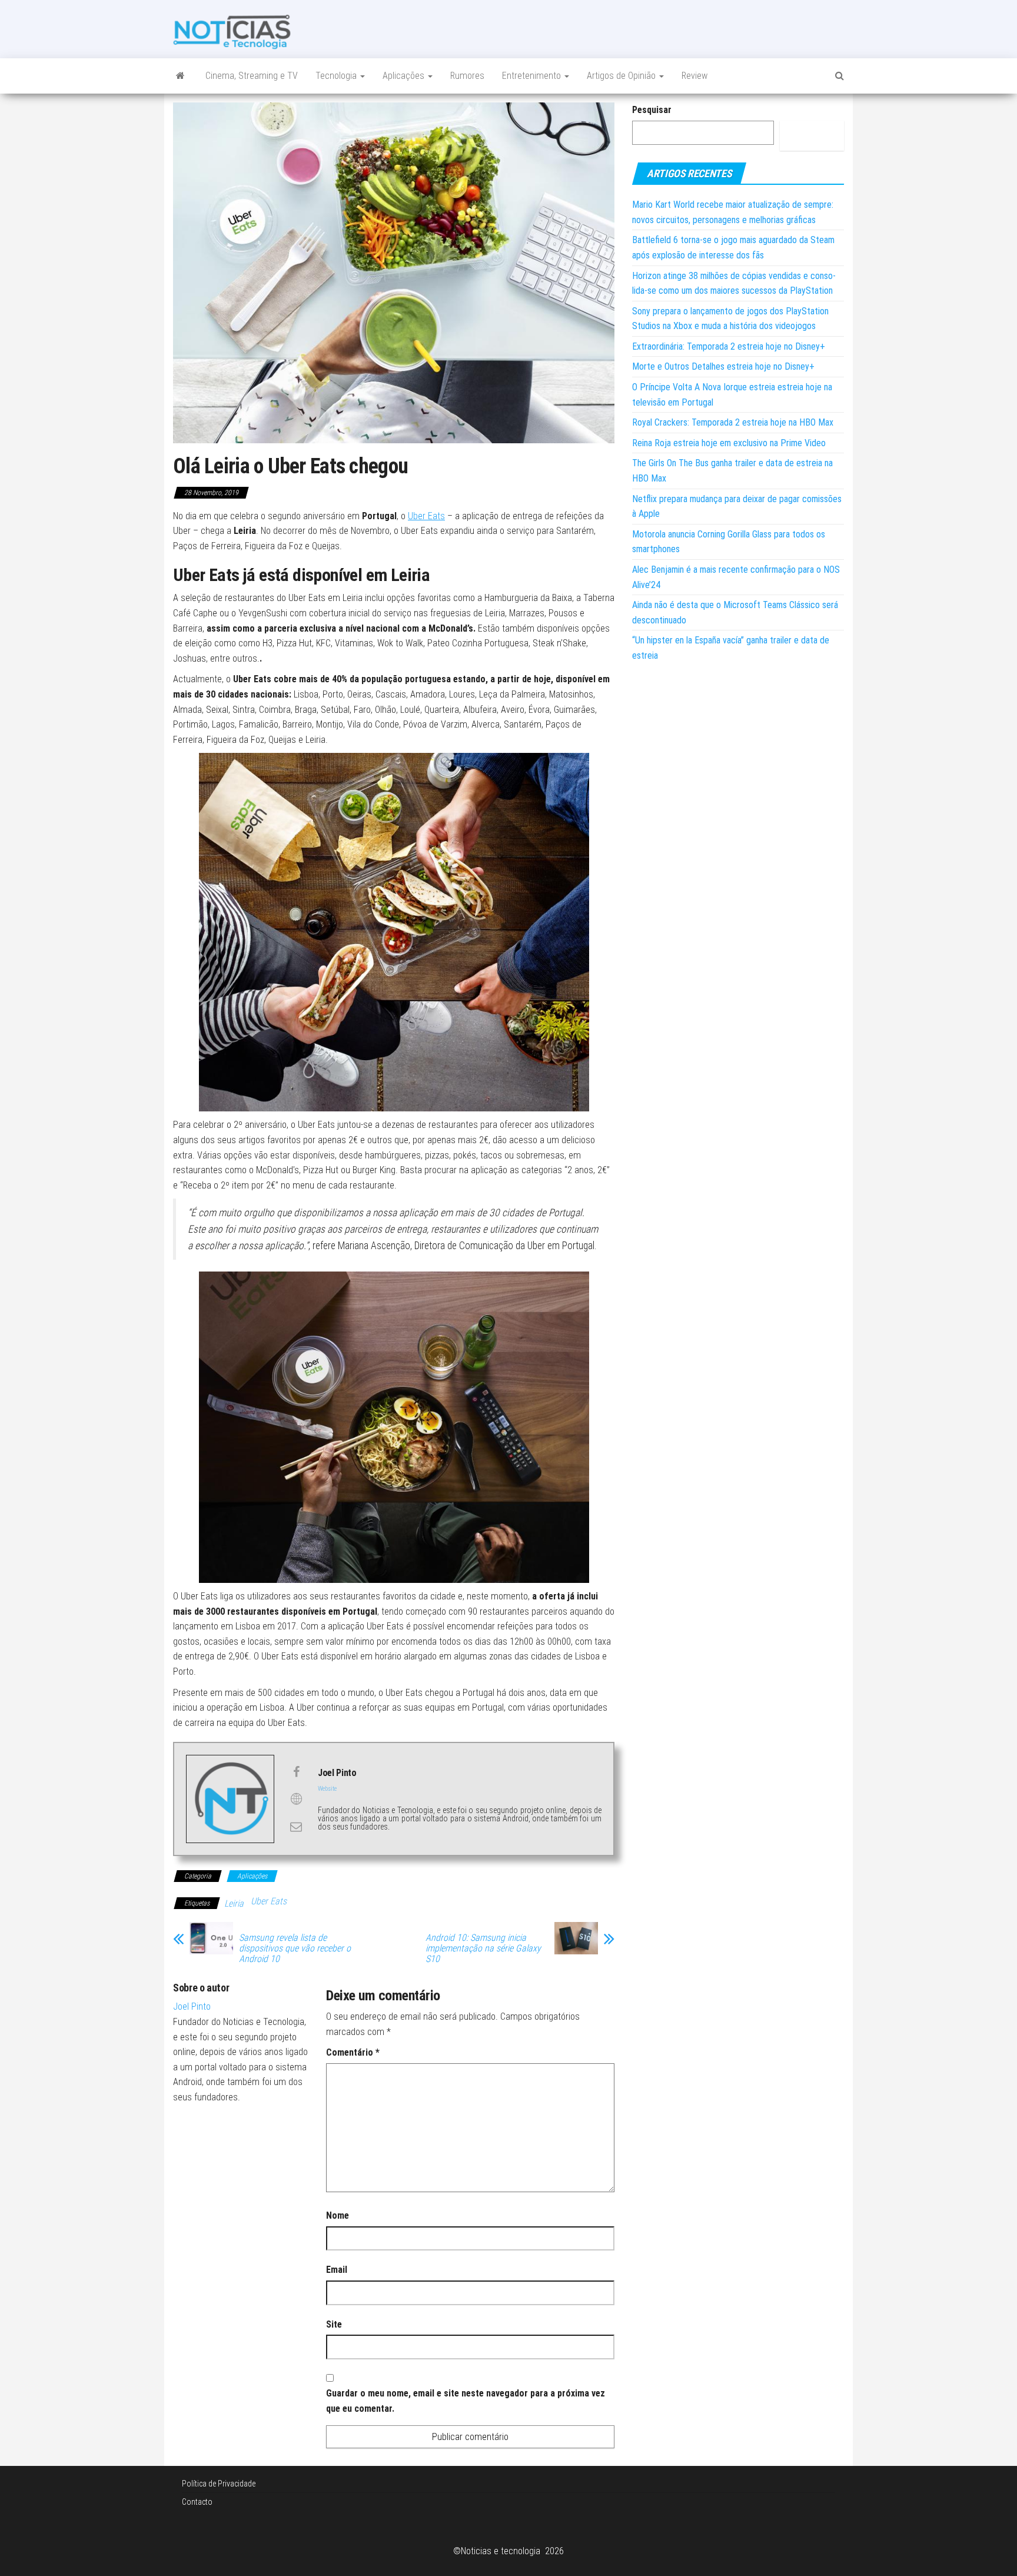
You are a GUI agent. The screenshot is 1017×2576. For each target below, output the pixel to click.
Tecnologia (337, 76)
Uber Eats (426, 516)
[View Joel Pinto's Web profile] (296, 1799)
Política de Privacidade (219, 2484)
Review (694, 76)
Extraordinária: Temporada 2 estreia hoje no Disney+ (729, 346)
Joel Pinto (192, 2006)
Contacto (197, 2502)
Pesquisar (652, 110)
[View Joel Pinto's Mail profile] (296, 1827)
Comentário (353, 2052)
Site (334, 2324)
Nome (338, 2215)
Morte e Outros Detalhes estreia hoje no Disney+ (723, 366)
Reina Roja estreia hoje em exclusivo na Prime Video (729, 443)
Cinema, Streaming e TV (252, 76)
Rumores (467, 76)
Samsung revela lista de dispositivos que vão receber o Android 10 (295, 1948)
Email (337, 2270)
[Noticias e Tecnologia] (180, 76)
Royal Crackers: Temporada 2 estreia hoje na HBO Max (733, 422)
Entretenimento (533, 76)
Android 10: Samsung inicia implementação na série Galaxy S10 (483, 1948)
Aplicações (405, 76)
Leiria (234, 1903)
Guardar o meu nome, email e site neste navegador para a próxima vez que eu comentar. (466, 2401)
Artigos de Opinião (622, 76)
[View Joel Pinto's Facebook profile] (296, 1772)
